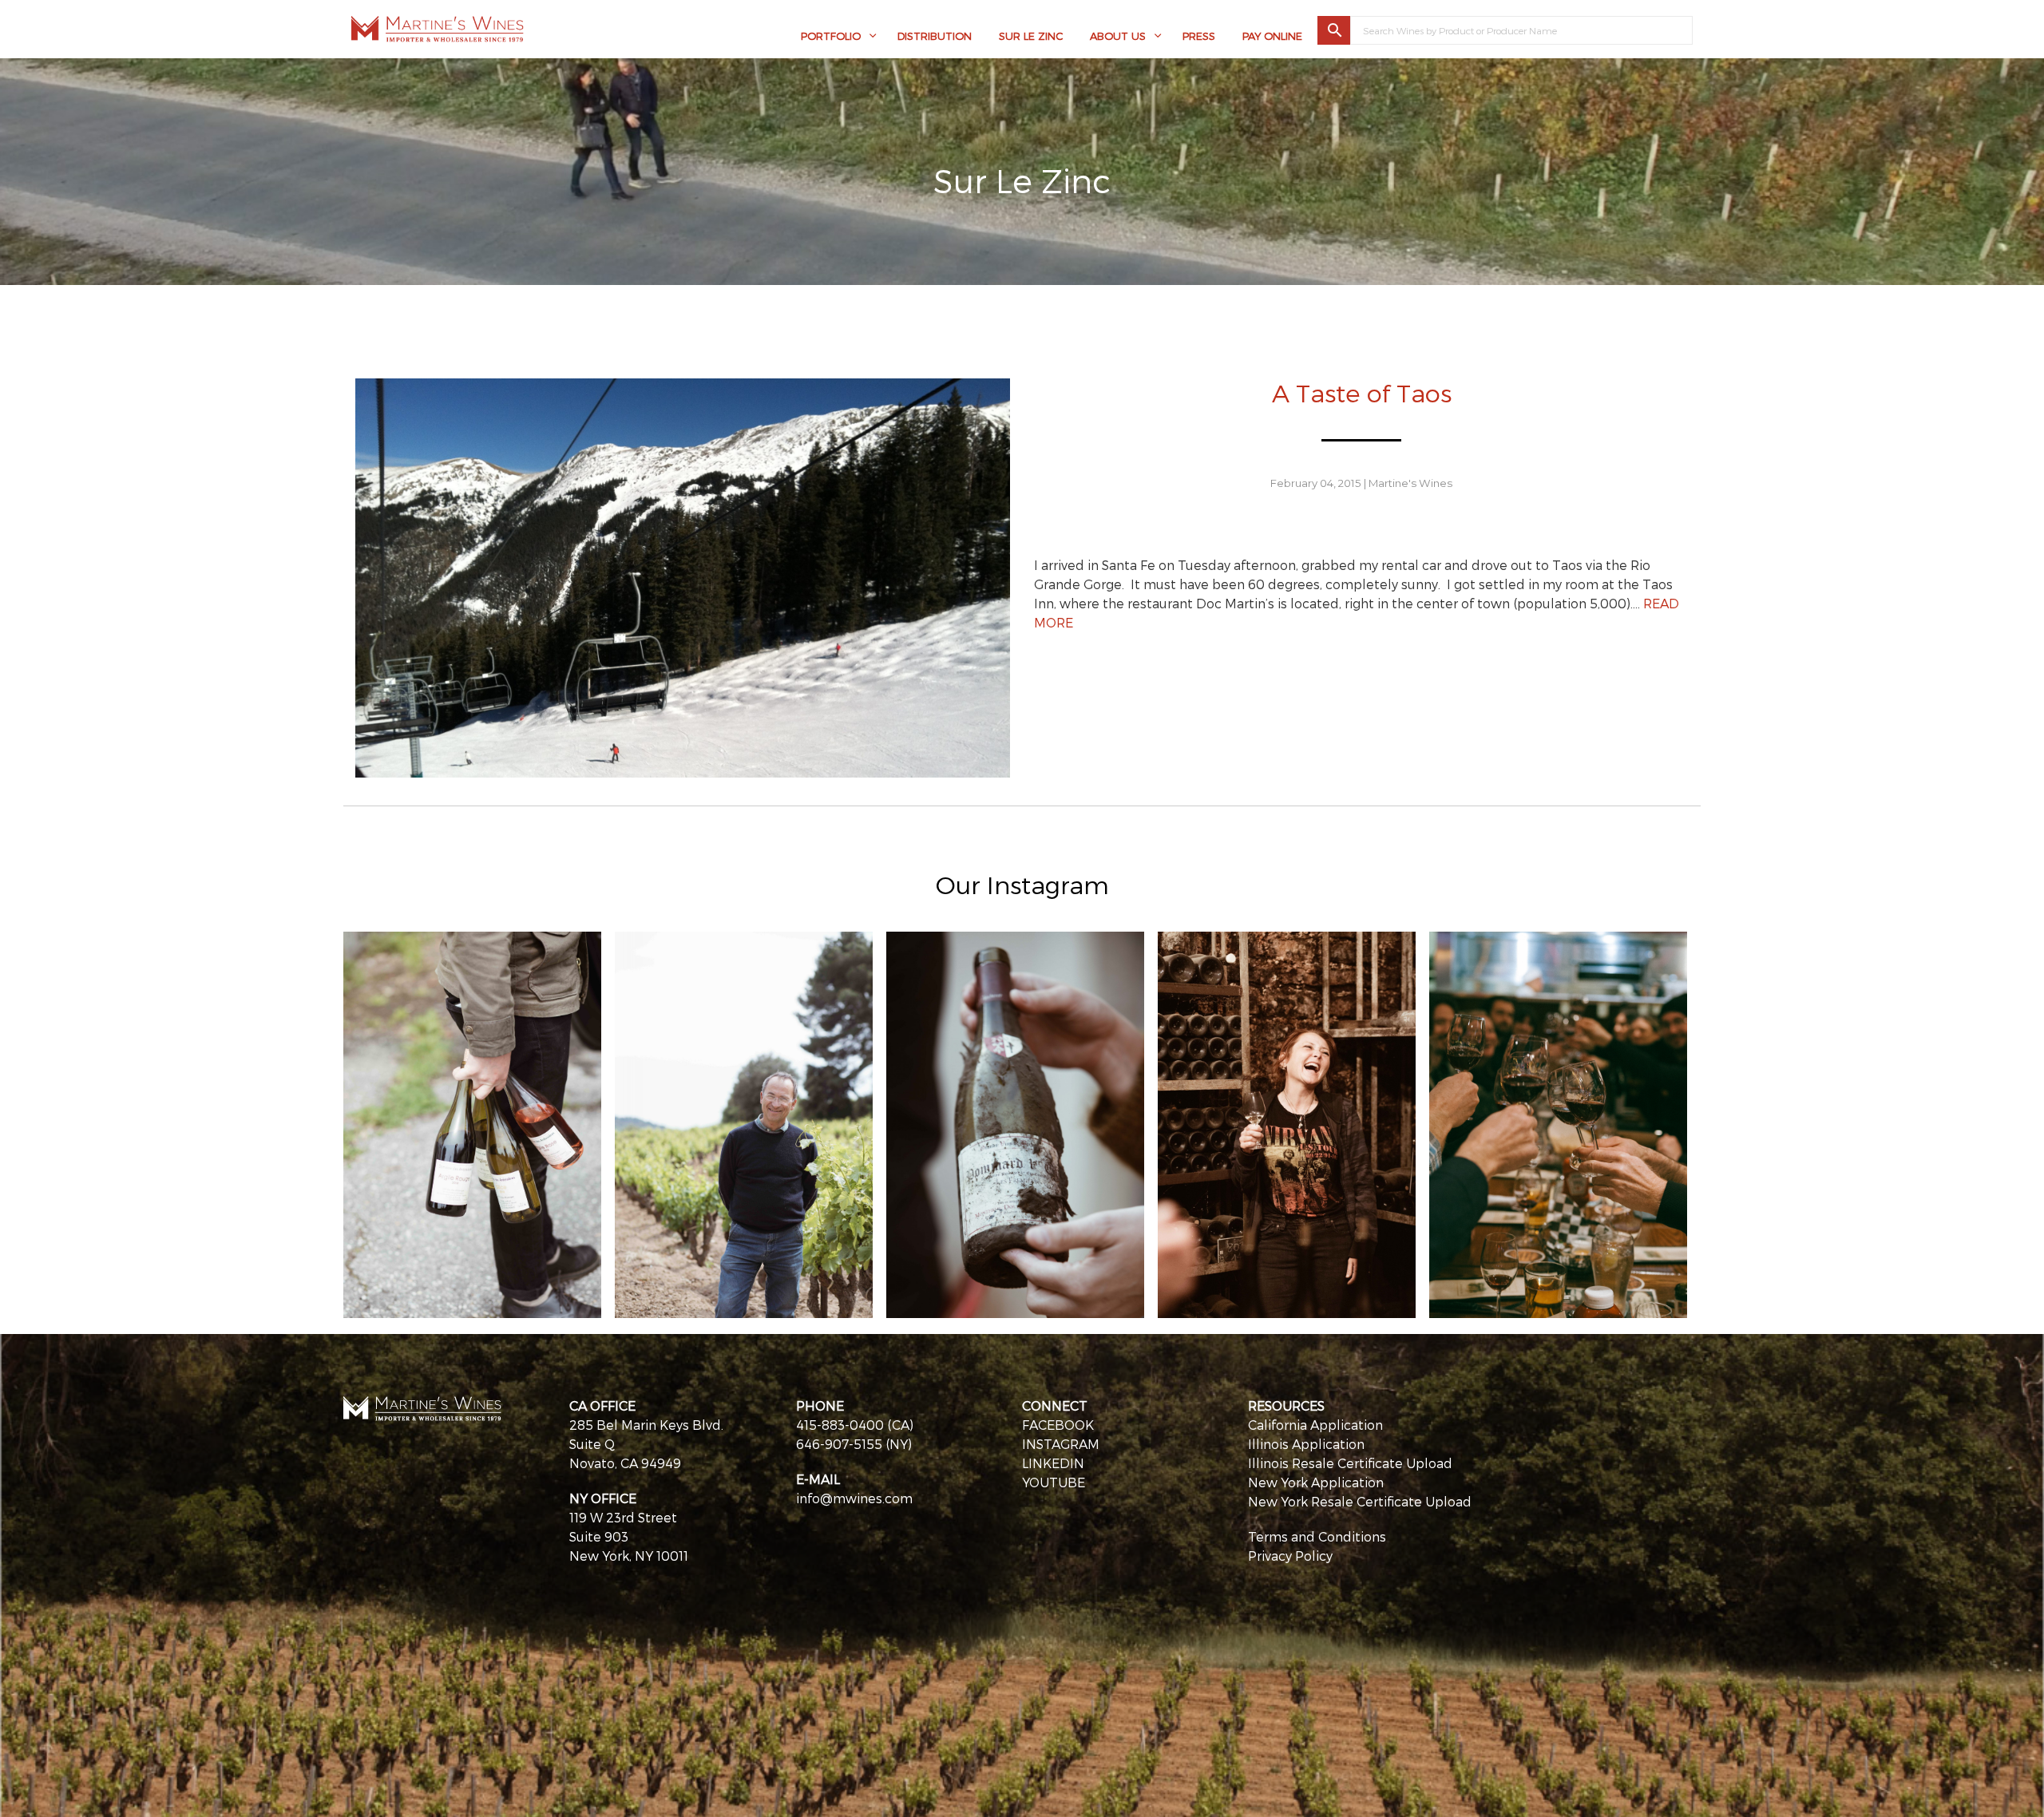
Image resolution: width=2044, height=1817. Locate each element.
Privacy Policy (1290, 1556)
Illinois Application (1306, 1444)
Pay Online (1272, 36)
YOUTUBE (1054, 1482)
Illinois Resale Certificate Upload (1350, 1463)
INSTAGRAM (1061, 1444)
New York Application (1316, 1482)
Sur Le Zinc (1031, 36)
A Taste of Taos (1362, 392)
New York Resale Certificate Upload (1360, 1501)
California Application (1315, 1425)
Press (1199, 36)
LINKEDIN (1053, 1463)
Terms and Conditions (1317, 1536)
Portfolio (831, 36)
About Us (1118, 36)
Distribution (935, 36)
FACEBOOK (1058, 1425)
